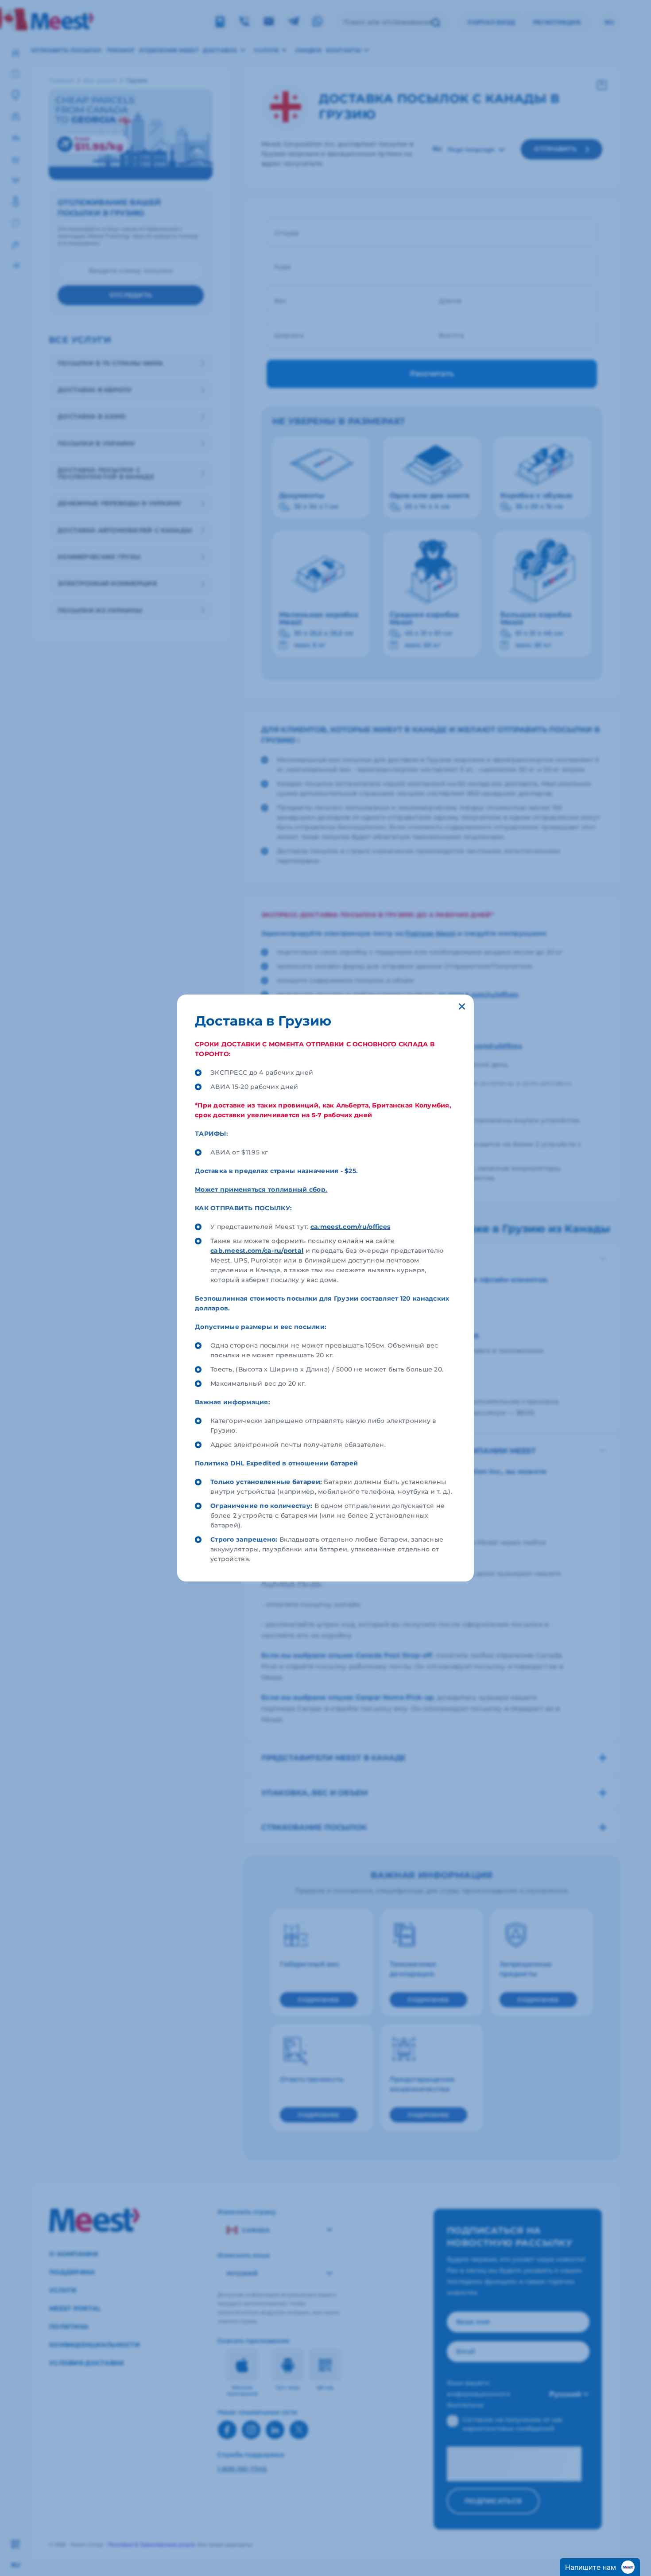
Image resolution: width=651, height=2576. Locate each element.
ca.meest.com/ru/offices (350, 1227)
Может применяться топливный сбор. (261, 1189)
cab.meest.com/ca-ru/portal (257, 1251)
